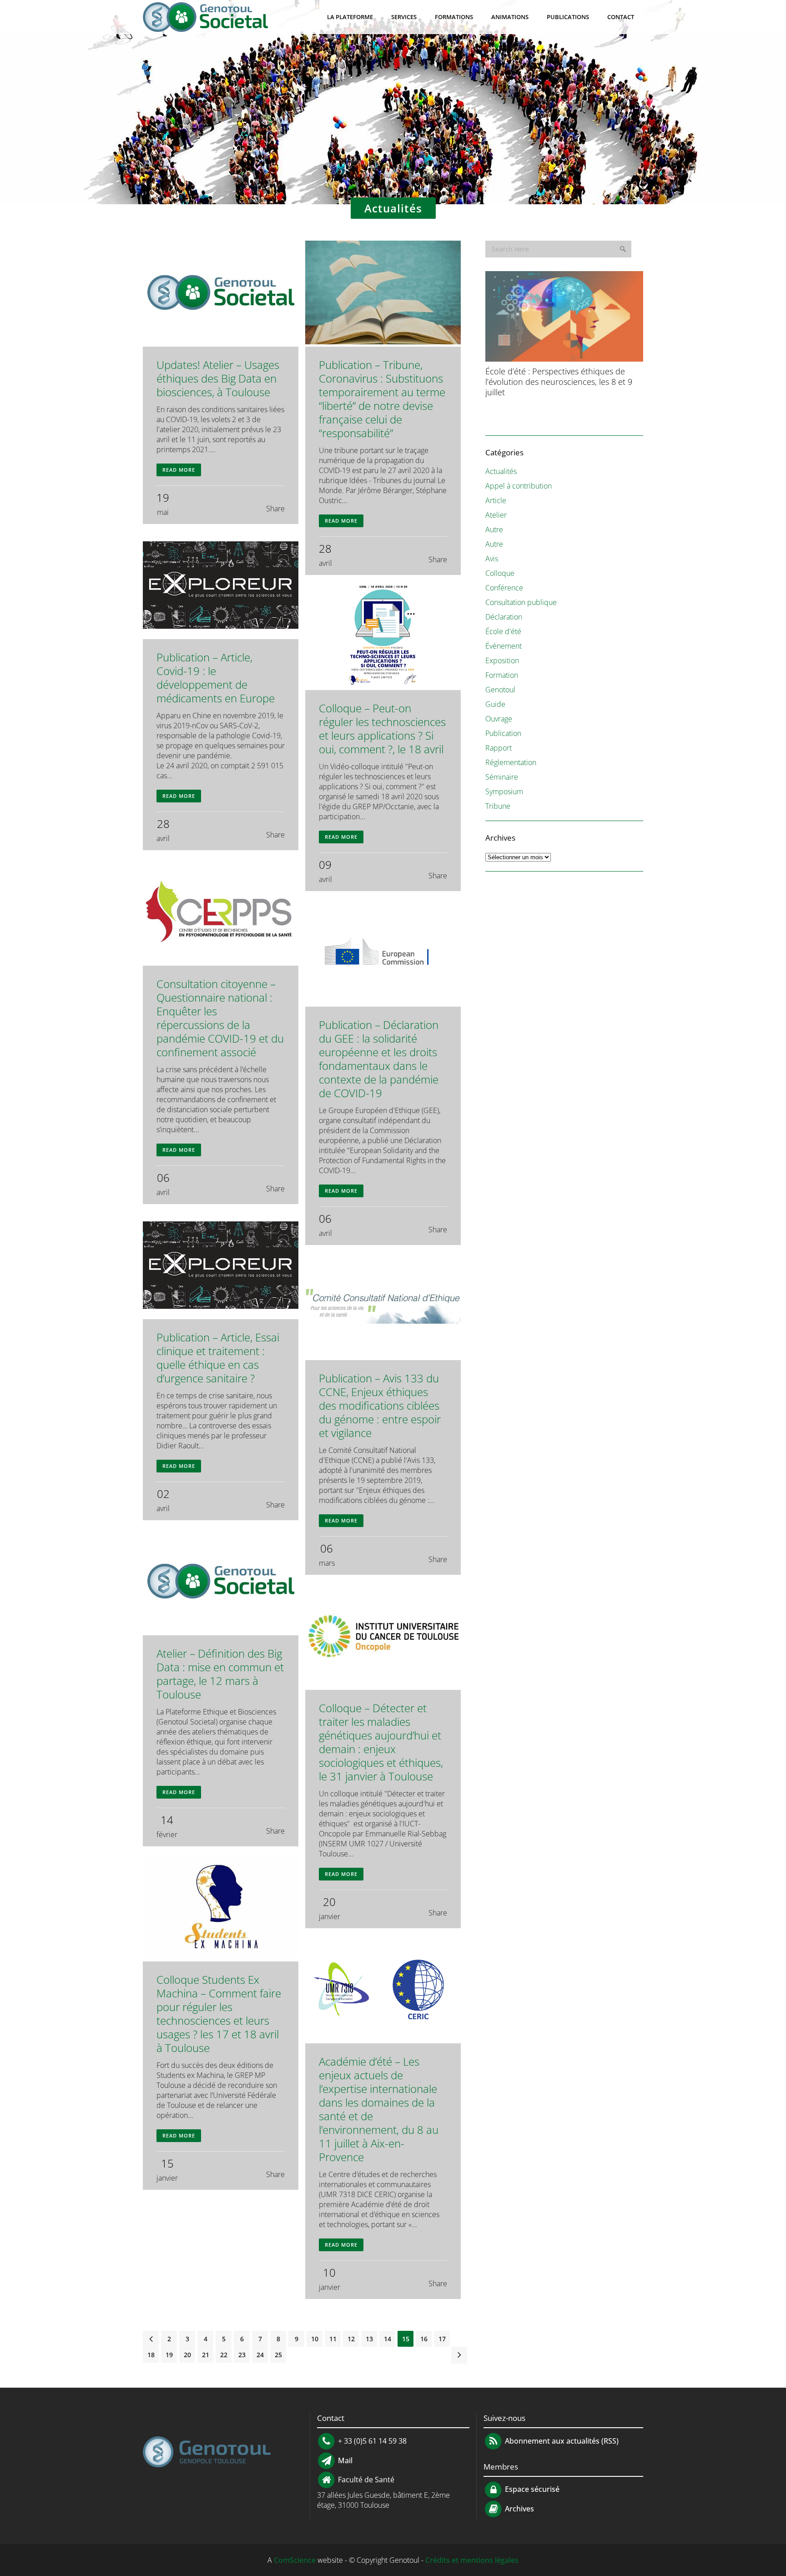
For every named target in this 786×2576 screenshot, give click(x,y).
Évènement (504, 646)
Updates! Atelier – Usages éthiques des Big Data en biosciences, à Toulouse (218, 378)
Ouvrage (499, 719)
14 (388, 2339)
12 (351, 2339)
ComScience (295, 2560)
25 (278, 2355)
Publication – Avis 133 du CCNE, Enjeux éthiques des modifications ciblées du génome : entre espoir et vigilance (380, 1405)
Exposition (502, 660)
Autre (494, 529)
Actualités (501, 471)
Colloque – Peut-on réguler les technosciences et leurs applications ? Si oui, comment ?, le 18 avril (382, 728)
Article (496, 500)
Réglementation (511, 762)
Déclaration (504, 617)
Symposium (504, 791)
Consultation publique (521, 602)
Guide (495, 704)
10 (315, 2339)
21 (206, 2355)
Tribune (498, 806)
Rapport (499, 748)
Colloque (500, 573)
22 (224, 2355)
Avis (492, 559)
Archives (519, 2509)
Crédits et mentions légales (472, 2560)
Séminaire (502, 777)
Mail (344, 2460)
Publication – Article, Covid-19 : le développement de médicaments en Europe (216, 678)
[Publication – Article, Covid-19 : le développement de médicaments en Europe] (221, 586)
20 (187, 2355)
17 (442, 2339)
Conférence (504, 588)
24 (260, 2355)
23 (242, 2355)
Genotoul (500, 690)
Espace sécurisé (531, 2490)
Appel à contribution (519, 486)
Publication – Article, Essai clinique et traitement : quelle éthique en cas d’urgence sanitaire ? (218, 1358)
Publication (503, 733)
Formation (502, 675)
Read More (179, 470)
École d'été (503, 631)
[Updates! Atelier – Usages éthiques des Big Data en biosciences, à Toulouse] (221, 294)
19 (169, 2355)
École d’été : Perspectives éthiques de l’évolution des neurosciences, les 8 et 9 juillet (559, 382)
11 (333, 2339)
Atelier (496, 515)
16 (424, 2339)
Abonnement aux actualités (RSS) (561, 2441)
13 (369, 2339)
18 (151, 2355)
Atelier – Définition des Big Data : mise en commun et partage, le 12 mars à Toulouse (220, 1674)
